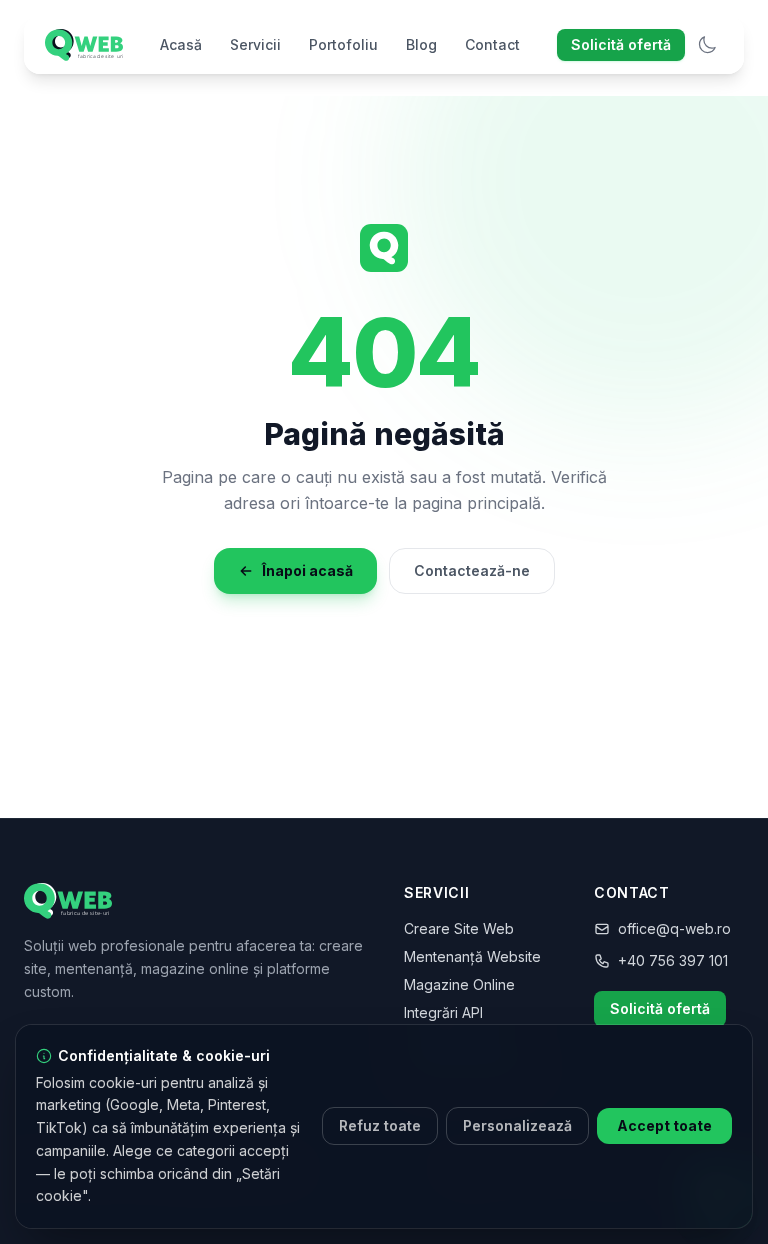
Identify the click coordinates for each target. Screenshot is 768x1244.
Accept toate (664, 1125)
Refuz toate (380, 1125)
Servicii (255, 44)
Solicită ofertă (621, 44)
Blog (421, 44)
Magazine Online (459, 984)
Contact (492, 44)
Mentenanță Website (472, 956)
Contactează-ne (472, 570)
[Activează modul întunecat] (707, 45)
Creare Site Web (459, 928)
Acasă (181, 44)
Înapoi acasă (307, 570)
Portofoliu (343, 44)
